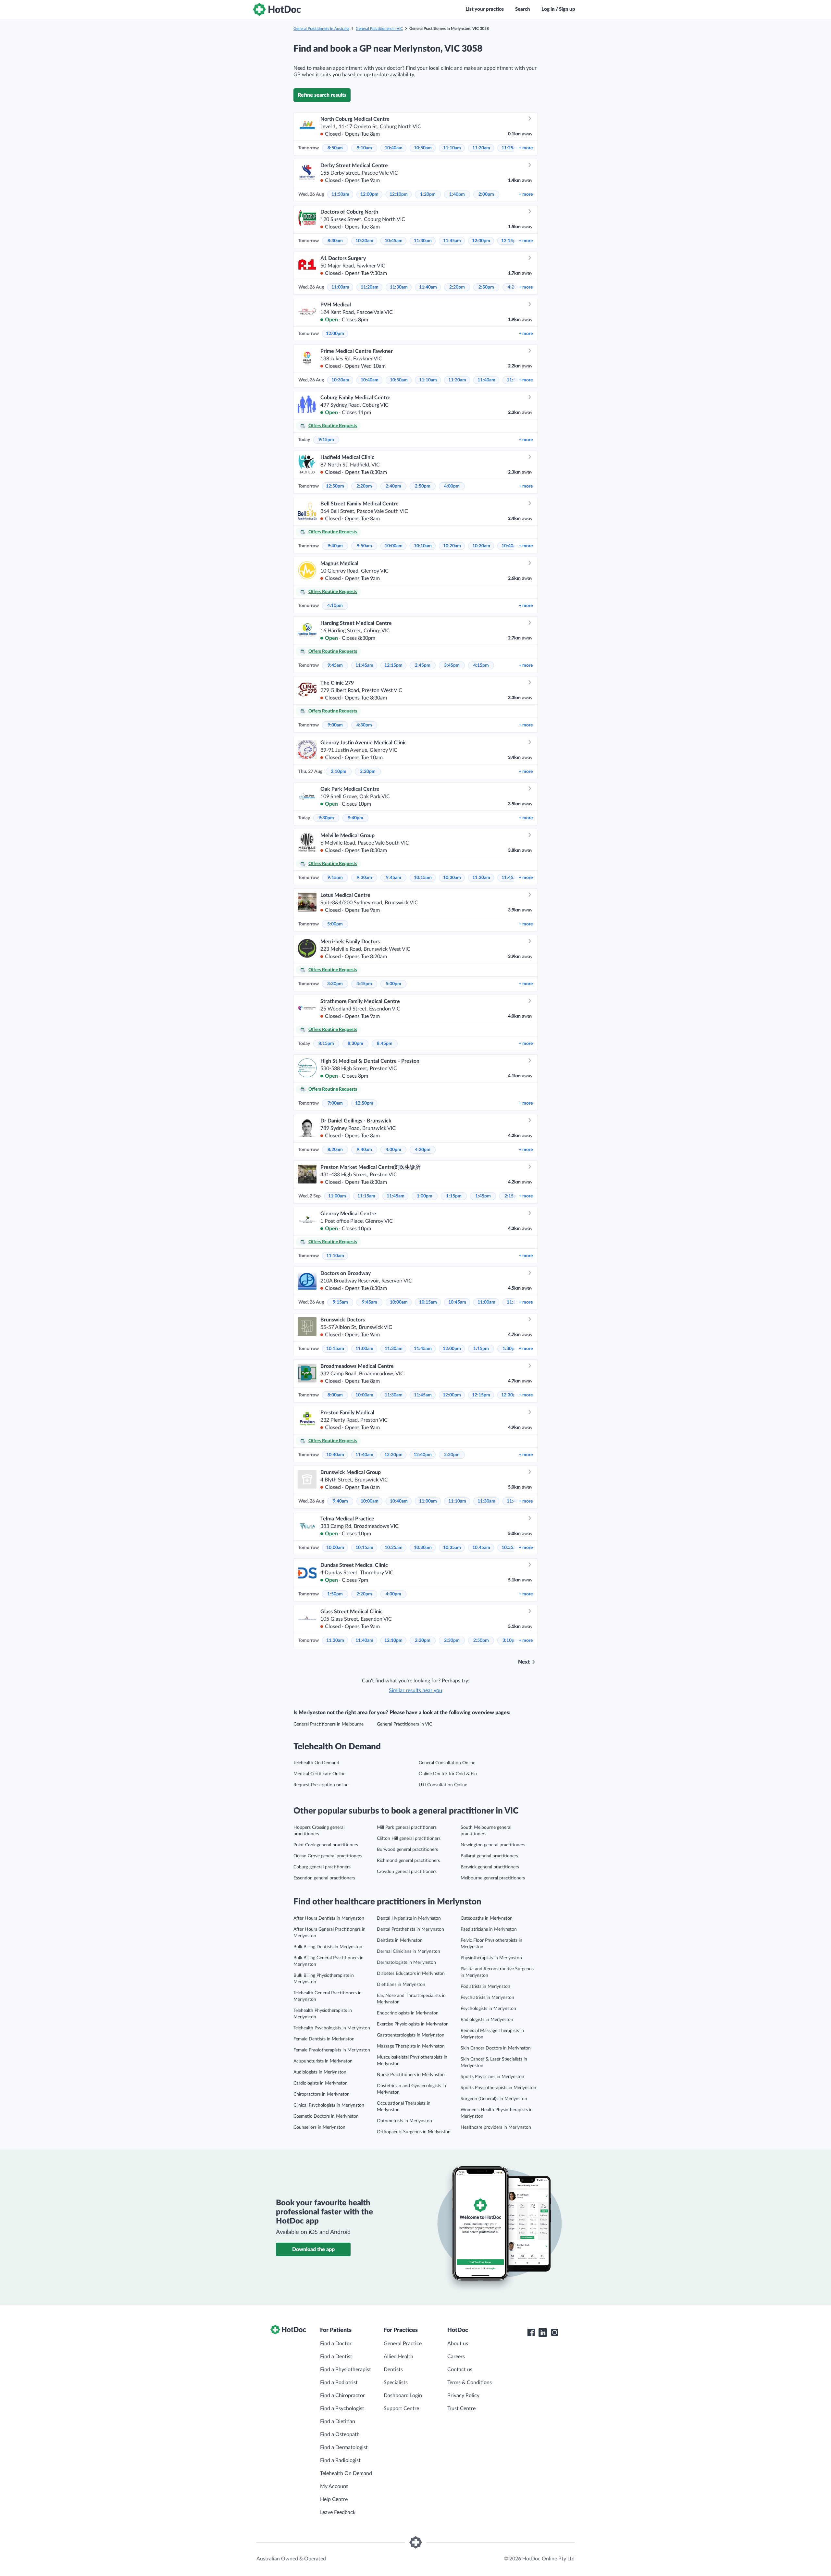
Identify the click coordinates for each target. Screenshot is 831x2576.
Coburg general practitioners (322, 1867)
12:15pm (510, 241)
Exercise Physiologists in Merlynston (413, 2024)
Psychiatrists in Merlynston (487, 1998)
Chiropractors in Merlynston (322, 2094)
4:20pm (423, 1150)
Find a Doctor (336, 2344)
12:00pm (369, 194)
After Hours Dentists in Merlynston (329, 1918)
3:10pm (510, 1641)
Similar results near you (415, 1690)
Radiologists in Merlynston (487, 2020)
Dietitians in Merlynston (401, 1985)
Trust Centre (461, 2409)
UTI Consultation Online (443, 1785)
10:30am (364, 241)
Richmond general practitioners (408, 1861)
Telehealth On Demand (316, 1763)
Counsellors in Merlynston (319, 2127)
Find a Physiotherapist (346, 2370)
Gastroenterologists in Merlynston (411, 2035)
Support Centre (401, 2409)
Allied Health (398, 2357)
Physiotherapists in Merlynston (491, 1958)
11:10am (452, 148)
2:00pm (486, 194)
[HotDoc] (277, 9)
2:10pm (339, 772)
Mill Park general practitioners (407, 1827)
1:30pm (510, 1349)
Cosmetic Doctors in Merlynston (326, 2116)
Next (524, 1662)
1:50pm (335, 1594)
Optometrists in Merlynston (404, 2121)
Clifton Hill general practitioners (409, 1839)
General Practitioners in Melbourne (329, 1724)
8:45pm (385, 1044)
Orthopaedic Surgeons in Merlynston (414, 2132)
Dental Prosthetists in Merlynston (410, 1929)
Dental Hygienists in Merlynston (409, 1918)
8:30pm (355, 1044)
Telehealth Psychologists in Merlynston (332, 2028)
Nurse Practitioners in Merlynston (411, 2075)
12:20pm (393, 1455)
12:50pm (335, 486)
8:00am (335, 1395)
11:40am (428, 287)
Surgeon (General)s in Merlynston (494, 2099)
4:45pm (364, 984)
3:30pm (335, 984)
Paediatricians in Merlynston (489, 1929)
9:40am (335, 546)
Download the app (313, 2249)
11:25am (510, 148)
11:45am (452, 241)
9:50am (364, 546)
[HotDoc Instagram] (554, 2333)
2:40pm (393, 486)
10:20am (452, 546)
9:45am (335, 665)
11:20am (481, 148)
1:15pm (454, 1196)
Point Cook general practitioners (326, 1845)
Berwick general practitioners (490, 1867)
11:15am (366, 1196)
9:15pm (326, 440)
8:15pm (326, 1044)
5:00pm (335, 924)
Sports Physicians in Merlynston (492, 2077)
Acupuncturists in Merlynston (323, 2061)
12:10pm (399, 194)
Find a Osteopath (340, 2434)
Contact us (460, 2370)
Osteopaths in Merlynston (487, 1918)
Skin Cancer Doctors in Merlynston (496, 2048)
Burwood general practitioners (407, 1850)
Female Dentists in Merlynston (324, 2039)
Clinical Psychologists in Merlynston (329, 2105)
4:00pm (452, 486)
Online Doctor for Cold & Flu (448, 1774)
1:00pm (425, 1196)
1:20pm (428, 194)
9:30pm (326, 818)
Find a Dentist (336, 2357)
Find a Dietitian (338, 2421)
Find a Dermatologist (344, 2447)
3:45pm (452, 665)
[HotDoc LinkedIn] (543, 2333)
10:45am (394, 241)
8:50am (335, 148)
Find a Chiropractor (342, 2396)
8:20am (335, 1150)
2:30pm (452, 1641)
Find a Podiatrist (339, 2383)
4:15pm (481, 665)
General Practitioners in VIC (379, 29)
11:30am (423, 241)
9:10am (364, 148)
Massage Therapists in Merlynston (411, 2046)
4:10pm (335, 606)
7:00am (335, 1103)
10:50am (423, 148)
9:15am (335, 878)
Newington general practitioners (493, 1845)
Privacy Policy (463, 2396)
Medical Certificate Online (319, 1774)
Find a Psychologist (342, 2409)
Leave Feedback (338, 2512)
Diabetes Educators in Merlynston (411, 1974)
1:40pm (457, 194)
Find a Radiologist (340, 2460)
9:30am (364, 878)
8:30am (335, 241)
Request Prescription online (321, 1785)
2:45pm (423, 665)
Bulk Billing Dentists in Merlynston (328, 1947)
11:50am (340, 194)
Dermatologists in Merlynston (406, 1963)
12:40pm (423, 1455)
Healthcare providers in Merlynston (496, 2127)
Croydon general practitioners (407, 1872)
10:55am (510, 1548)
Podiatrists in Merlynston (485, 1987)
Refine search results (322, 95)
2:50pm (486, 287)
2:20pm (457, 287)
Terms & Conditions (470, 2383)
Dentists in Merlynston (400, 1940)
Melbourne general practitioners (493, 1878)
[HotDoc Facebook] (531, 2333)
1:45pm (483, 1196)
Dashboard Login (403, 2396)
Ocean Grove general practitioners (328, 1856)
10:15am (423, 878)
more (526, 148)
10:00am (394, 546)
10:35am (452, 1548)
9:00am (335, 725)
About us (458, 2344)
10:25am (394, 1548)
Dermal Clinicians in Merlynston (409, 1951)
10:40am (394, 148)
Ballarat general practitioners (489, 1856)
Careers (456, 2357)
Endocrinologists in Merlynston (408, 2013)
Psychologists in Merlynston (488, 2009)
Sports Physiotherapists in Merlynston (498, 2088)
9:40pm (355, 818)
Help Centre (334, 2499)
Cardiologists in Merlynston (321, 2083)
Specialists (396, 2383)
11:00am (340, 287)
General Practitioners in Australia (321, 29)
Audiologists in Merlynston (320, 2072)
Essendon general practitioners (324, 1878)
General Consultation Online (447, 1763)
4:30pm (364, 725)
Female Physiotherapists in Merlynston (332, 2050)
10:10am (423, 546)
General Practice (403, 2344)
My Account (334, 2486)
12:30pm (510, 1395)
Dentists (393, 2370)
